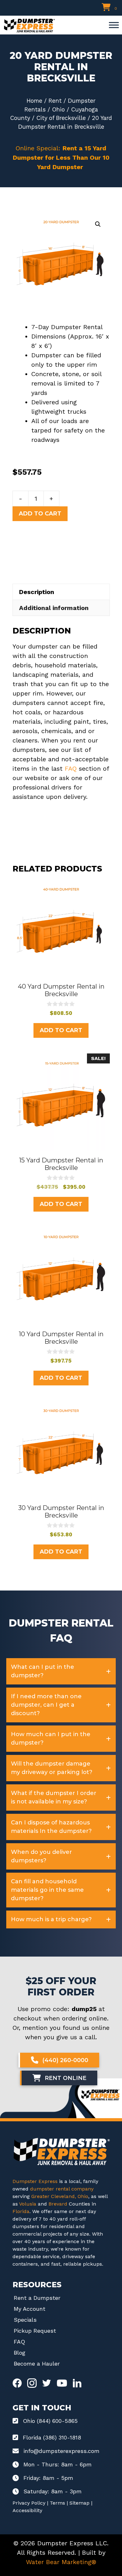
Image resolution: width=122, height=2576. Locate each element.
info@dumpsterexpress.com (61, 2451)
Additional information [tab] (54, 608)
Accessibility (27, 2510)
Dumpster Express (35, 2181)
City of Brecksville (61, 118)
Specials (25, 2320)
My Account (30, 2309)
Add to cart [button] (61, 1030)
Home (34, 101)
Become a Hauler (37, 2364)
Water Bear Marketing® (61, 2562)
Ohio (58, 109)
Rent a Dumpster (37, 2298)
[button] (98, 224)
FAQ (71, 768)
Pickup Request (35, 2331)
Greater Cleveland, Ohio (60, 2196)
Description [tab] (37, 592)
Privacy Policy (29, 2503)
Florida (21, 2211)
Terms (57, 2503)
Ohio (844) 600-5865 (50, 2421)
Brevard (58, 2204)
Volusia (28, 2204)
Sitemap (79, 2503)
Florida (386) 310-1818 (52, 2437)
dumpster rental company (62, 2189)
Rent (55, 101)
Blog (20, 2353)
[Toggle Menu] (114, 25)
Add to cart (40, 514)
